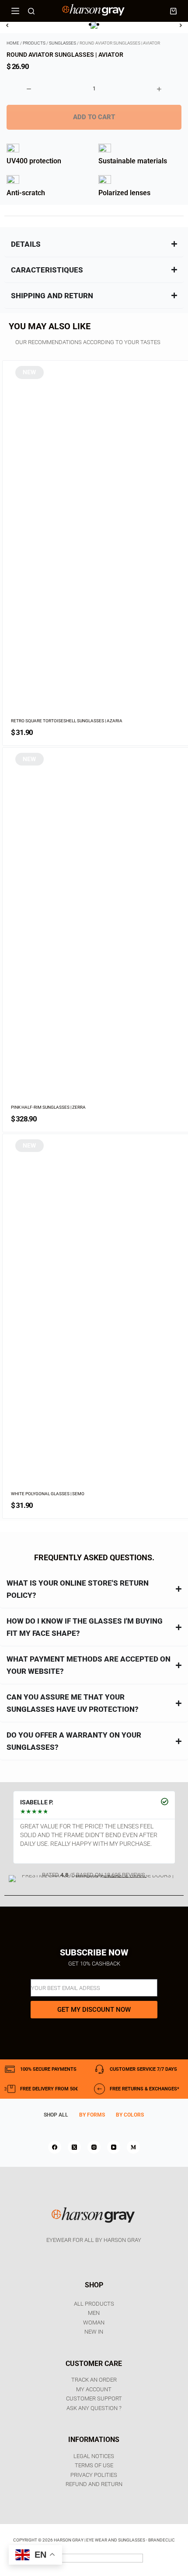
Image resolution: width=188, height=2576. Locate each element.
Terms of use (94, 2465)
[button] (90, 24)
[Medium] (133, 2147)
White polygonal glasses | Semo (48, 1494)
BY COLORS (130, 2115)
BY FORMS (92, 2115)
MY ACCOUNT (94, 2389)
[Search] (31, 11)
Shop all (56, 2115)
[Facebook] (55, 2147)
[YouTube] (114, 2147)
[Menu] (15, 11)
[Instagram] (94, 2147)
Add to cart (94, 117)
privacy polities (94, 2475)
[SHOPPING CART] (173, 11)
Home (13, 43)
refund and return (94, 2484)
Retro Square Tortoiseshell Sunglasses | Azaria (67, 721)
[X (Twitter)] (74, 2147)
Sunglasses (63, 43)
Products (34, 43)
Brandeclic (162, 2540)
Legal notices (94, 2456)
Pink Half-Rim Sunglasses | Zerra (48, 1107)
